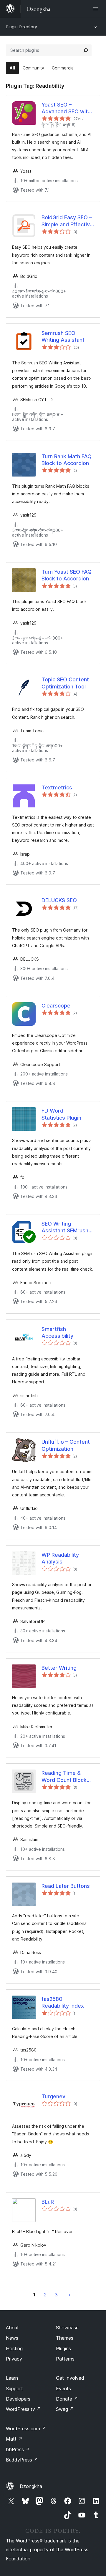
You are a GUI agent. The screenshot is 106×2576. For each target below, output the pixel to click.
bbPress (18, 2449)
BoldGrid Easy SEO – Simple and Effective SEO (67, 221)
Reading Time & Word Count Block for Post (64, 1777)
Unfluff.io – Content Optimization (66, 1445)
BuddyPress (22, 2460)
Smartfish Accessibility (57, 1332)
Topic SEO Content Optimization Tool (65, 683)
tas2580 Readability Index (63, 2002)
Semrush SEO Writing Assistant (63, 336)
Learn (12, 2378)
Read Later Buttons (66, 1886)
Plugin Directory (21, 27)
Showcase (67, 2328)
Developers (18, 2399)
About (12, 2328)
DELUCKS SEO (59, 900)
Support (14, 2389)
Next (69, 2295)
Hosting (14, 2348)
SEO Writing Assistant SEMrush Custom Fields (65, 1227)
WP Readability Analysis (60, 1558)
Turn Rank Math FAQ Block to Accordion (67, 460)
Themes (65, 2338)
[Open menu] (97, 9)
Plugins (63, 2348)
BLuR (48, 2202)
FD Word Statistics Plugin (61, 1114)
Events (63, 2389)
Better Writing (59, 1668)
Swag (65, 2409)
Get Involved (70, 2378)
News (12, 2338)
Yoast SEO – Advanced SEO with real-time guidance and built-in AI (66, 108)
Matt (14, 2439)
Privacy (14, 2359)
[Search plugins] (86, 50)
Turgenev (53, 2096)
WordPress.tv (23, 2409)
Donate (67, 2399)
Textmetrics (57, 787)
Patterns (65, 2359)
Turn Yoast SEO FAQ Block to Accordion (67, 575)
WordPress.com (26, 2429)
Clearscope (56, 1006)
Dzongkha (31, 2486)
